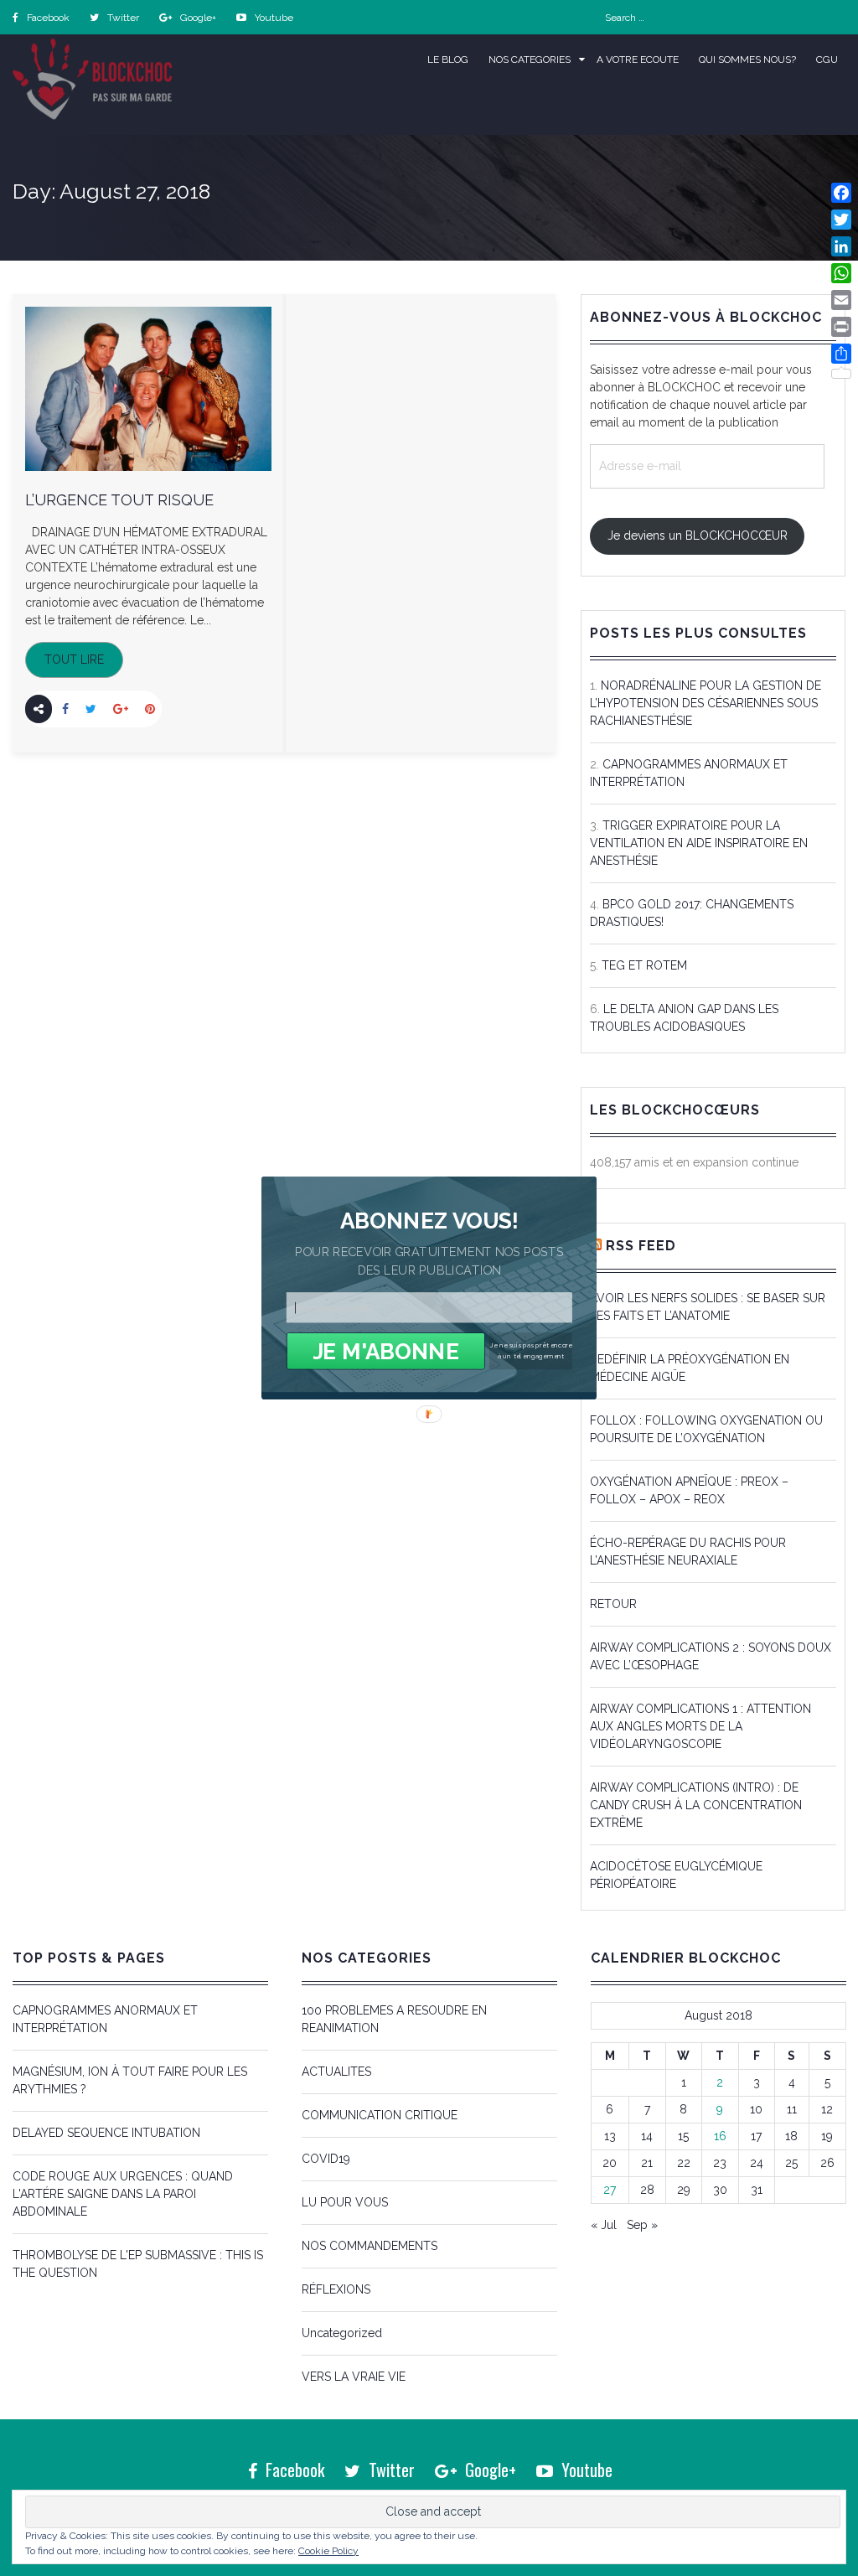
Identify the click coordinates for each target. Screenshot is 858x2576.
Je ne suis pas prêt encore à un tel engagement (531, 1350)
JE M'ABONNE (386, 1351)
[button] (429, 1221)
